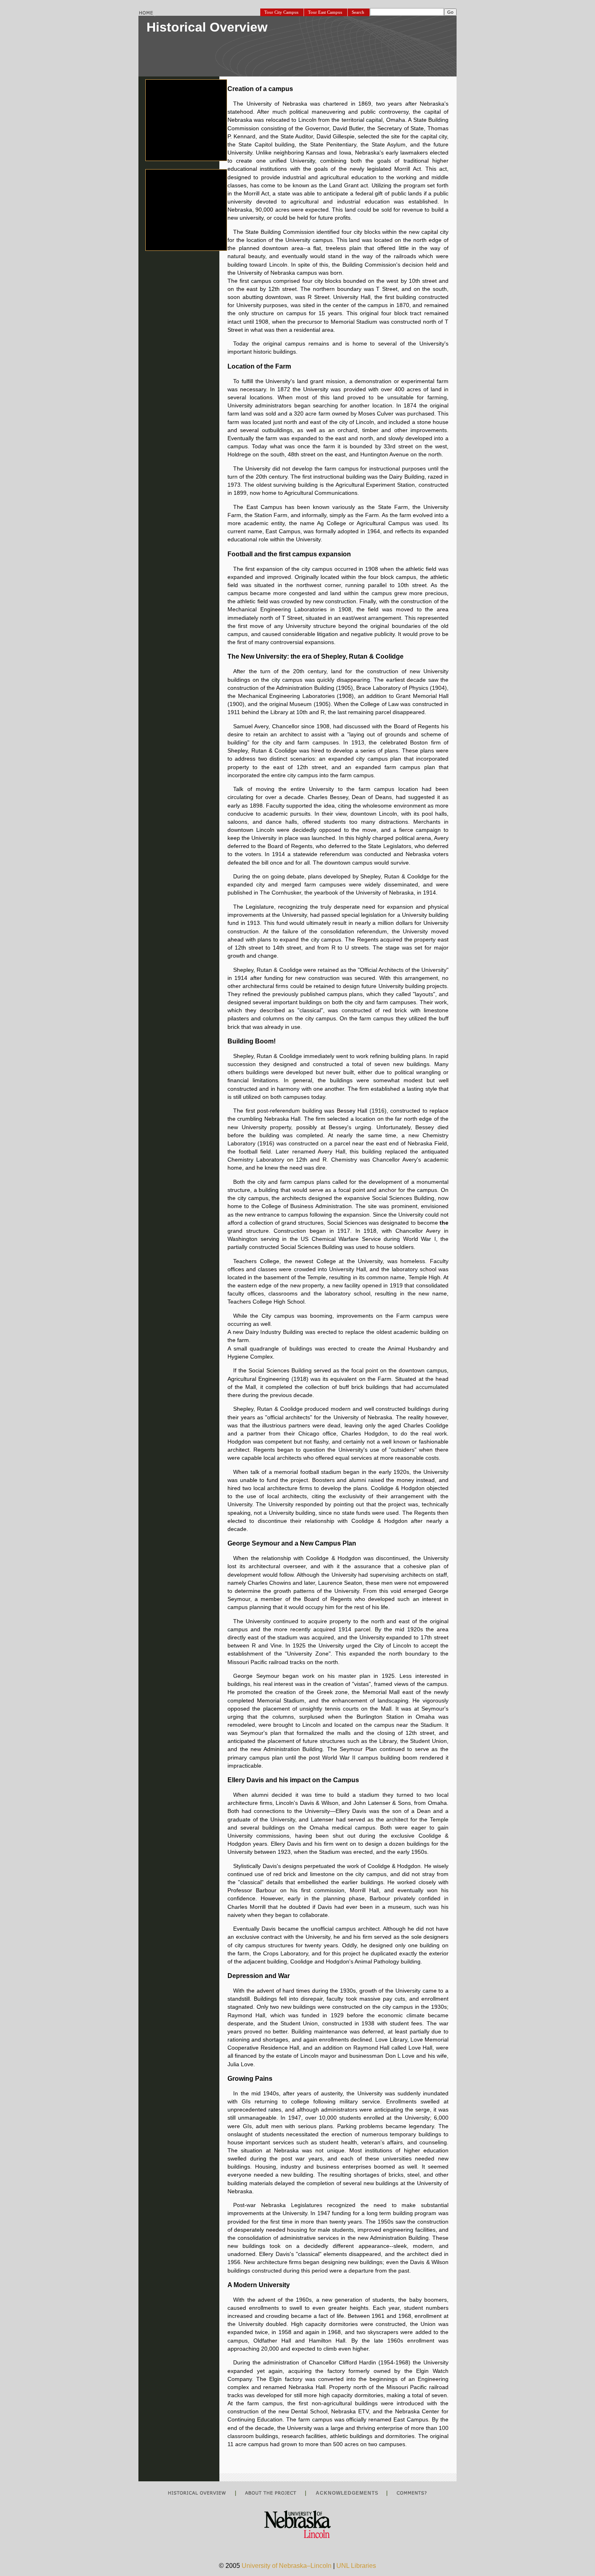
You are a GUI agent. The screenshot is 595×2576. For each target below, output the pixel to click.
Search (359, 12)
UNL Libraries (356, 2566)
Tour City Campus (282, 12)
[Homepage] (147, 13)
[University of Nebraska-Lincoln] (297, 2552)
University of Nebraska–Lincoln (287, 2566)
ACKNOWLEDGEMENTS (346, 2493)
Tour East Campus (326, 12)
